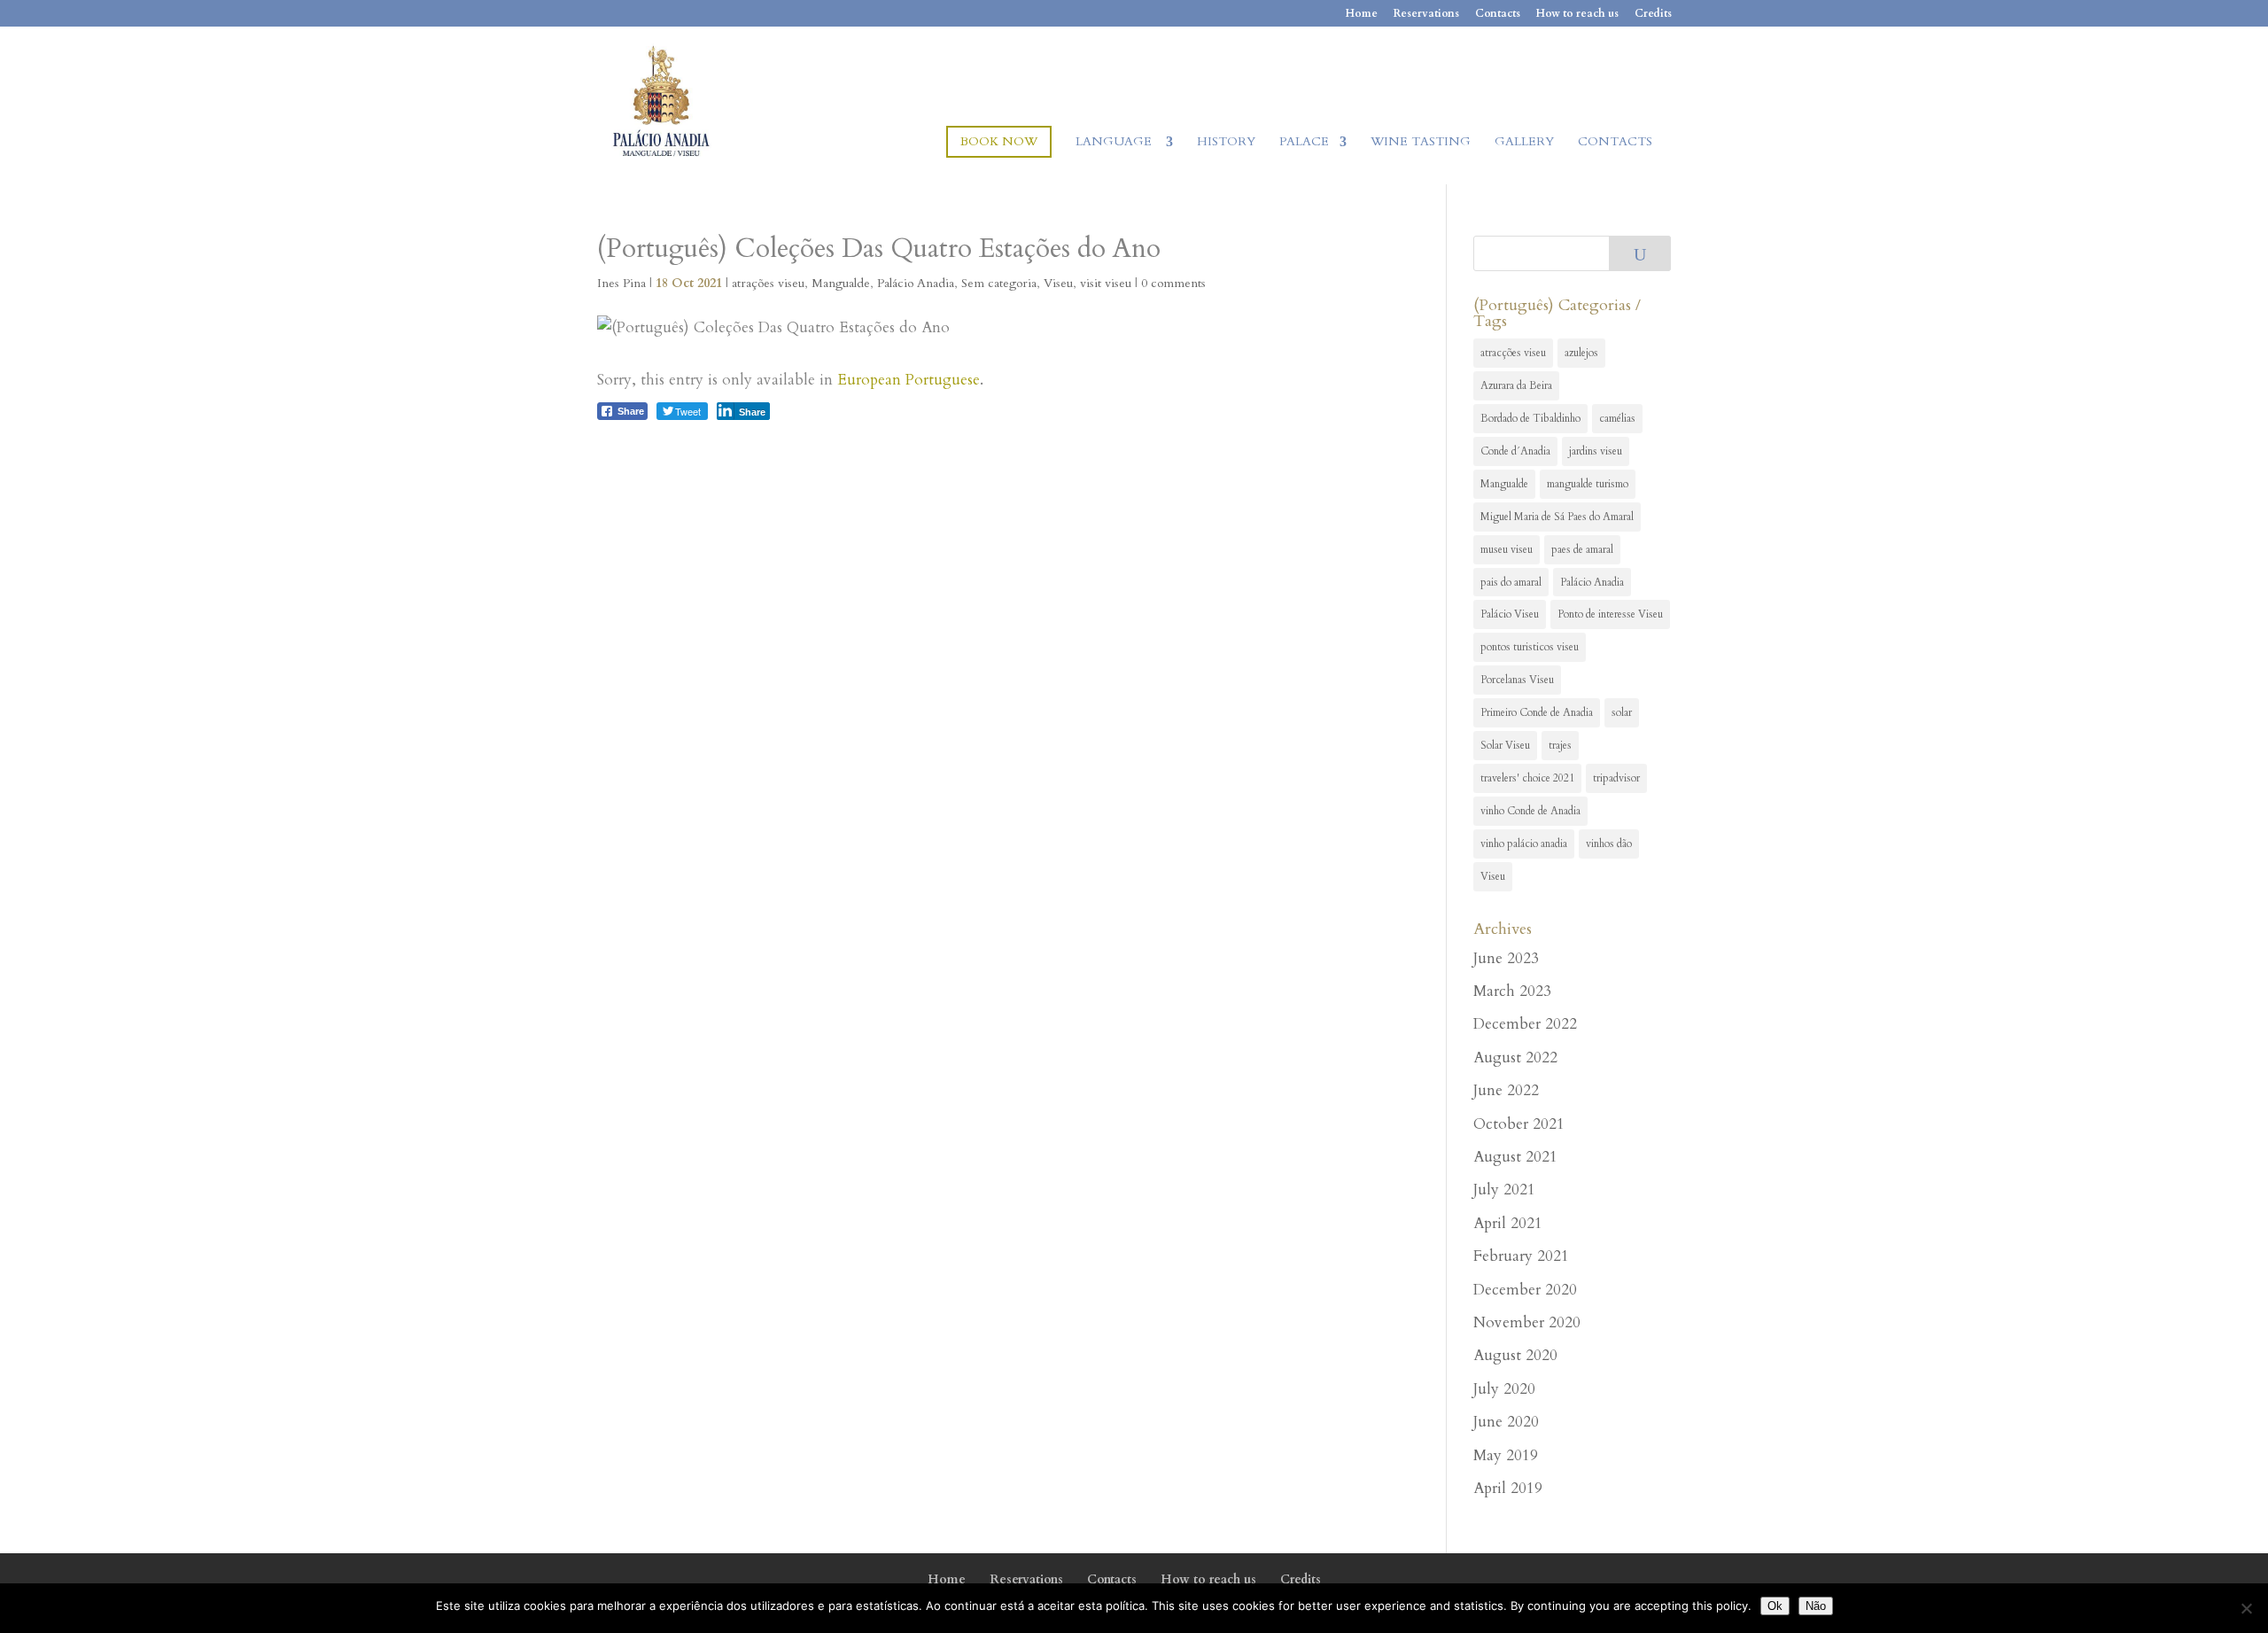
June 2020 (1506, 1422)
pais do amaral (1511, 582)
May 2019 (1506, 1455)
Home (1362, 14)
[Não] (2246, 1608)
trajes (1560, 745)
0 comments (1173, 283)
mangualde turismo (1588, 484)
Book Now (999, 141)
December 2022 (1525, 1024)
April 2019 (1508, 1488)
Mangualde (841, 283)
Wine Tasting (1421, 143)
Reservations (1426, 14)
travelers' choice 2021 (1527, 778)
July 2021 (1504, 1190)
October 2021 (1519, 1124)
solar (1622, 712)
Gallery (1524, 143)
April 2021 (1508, 1223)
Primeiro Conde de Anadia (1537, 712)
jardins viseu (1596, 451)
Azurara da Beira (1516, 385)
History (1226, 143)
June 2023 (1506, 958)
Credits (1653, 14)
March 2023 (1512, 991)
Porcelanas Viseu (1517, 680)
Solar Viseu (1505, 745)
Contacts (1498, 14)
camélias (1617, 418)
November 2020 (1527, 1322)
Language (1115, 143)
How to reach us (1577, 14)
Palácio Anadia (916, 283)
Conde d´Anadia (1515, 451)
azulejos (1581, 353)
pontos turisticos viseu (1530, 647)
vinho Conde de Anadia (1530, 811)
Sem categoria (999, 283)
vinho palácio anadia (1524, 844)
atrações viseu (768, 283)
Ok (1775, 1606)
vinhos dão (1609, 844)
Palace (1304, 143)
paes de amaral (1582, 549)
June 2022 (1506, 1090)
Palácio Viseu (1510, 614)
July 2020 (1504, 1389)
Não (1816, 1606)
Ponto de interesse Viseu (1610, 614)
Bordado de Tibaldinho (1530, 418)
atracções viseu (1513, 353)
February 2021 (1521, 1256)
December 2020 (1525, 1290)
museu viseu (1507, 549)
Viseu (1058, 283)
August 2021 (1515, 1157)
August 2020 (1515, 1355)
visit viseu (1106, 283)
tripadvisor (1616, 778)
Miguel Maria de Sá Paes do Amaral (1557, 517)
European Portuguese (909, 380)
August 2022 (1515, 1058)
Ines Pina (621, 283)
